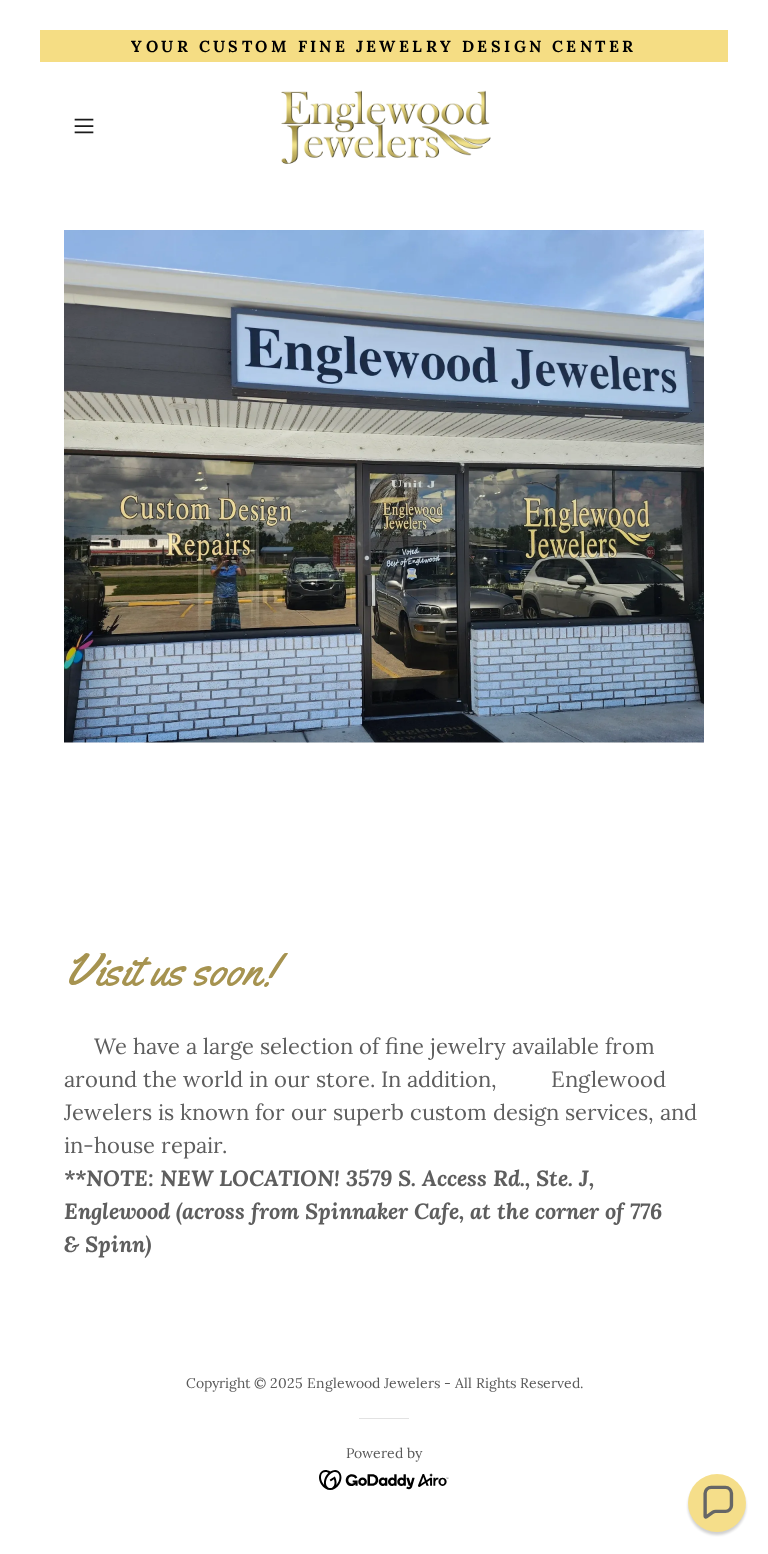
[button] (112, 126)
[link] (384, 126)
